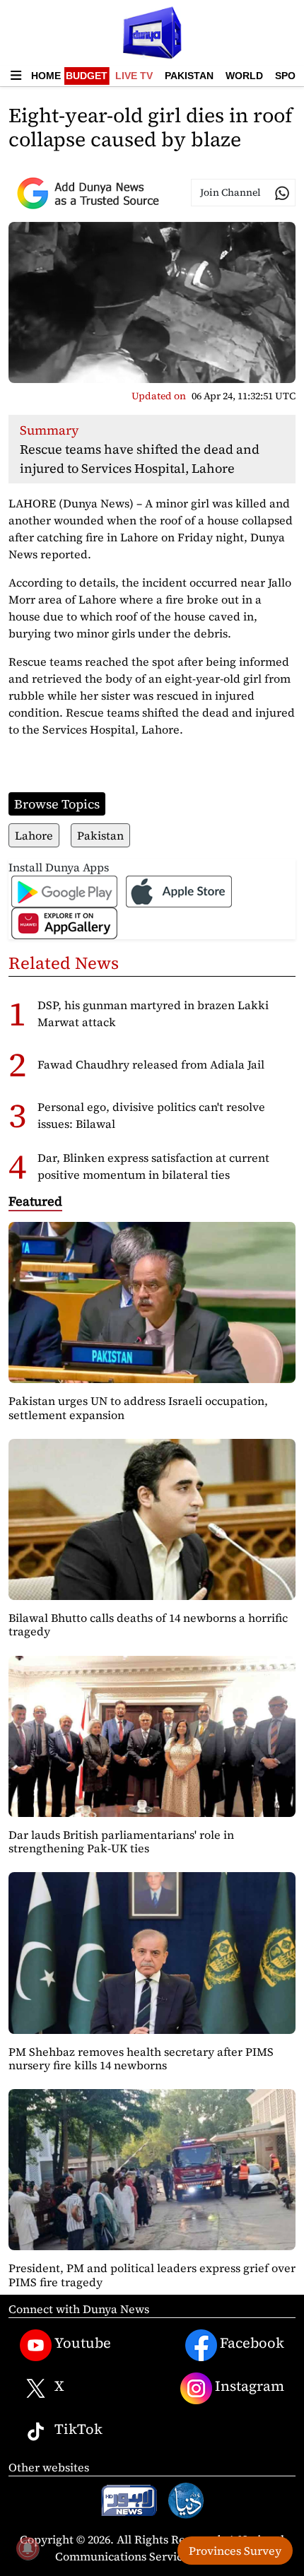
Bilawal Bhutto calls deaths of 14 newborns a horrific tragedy (148, 1624)
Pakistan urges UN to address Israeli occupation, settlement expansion (138, 1407)
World (244, 76)
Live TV (134, 76)
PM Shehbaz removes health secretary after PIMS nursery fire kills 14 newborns (141, 2058)
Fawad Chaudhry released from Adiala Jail (151, 1064)
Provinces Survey (235, 2551)
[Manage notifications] (28, 2548)
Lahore (34, 835)
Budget (87, 76)
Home (46, 76)
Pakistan (189, 76)
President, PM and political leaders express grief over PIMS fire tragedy (152, 2275)
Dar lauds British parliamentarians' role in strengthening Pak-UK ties (121, 1841)
